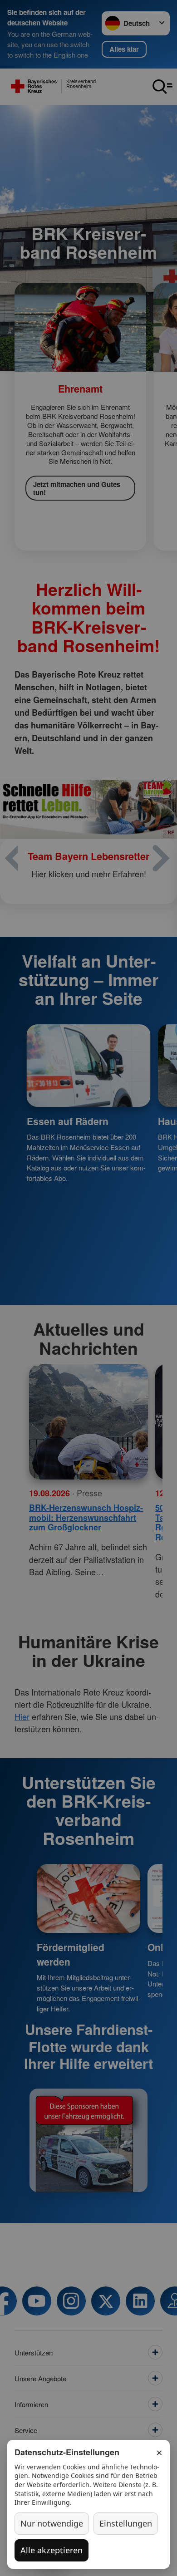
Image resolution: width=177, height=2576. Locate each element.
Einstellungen (126, 2523)
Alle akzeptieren (52, 2550)
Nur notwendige (52, 2523)
